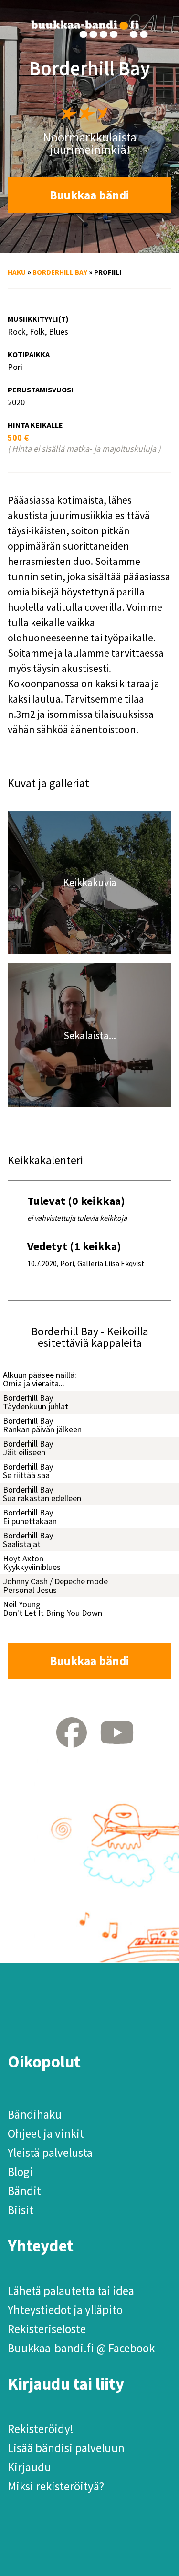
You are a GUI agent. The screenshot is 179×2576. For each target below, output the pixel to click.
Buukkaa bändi (89, 195)
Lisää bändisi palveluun (66, 2448)
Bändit (24, 2191)
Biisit (21, 2210)
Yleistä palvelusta (50, 2153)
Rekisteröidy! (41, 2429)
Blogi (20, 2172)
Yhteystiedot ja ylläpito (65, 2310)
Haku (17, 272)
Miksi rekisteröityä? (56, 2486)
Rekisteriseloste (47, 2329)
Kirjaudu (29, 2467)
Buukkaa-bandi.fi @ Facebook (81, 2348)
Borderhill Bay (60, 272)
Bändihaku (35, 2114)
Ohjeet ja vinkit (46, 2133)
